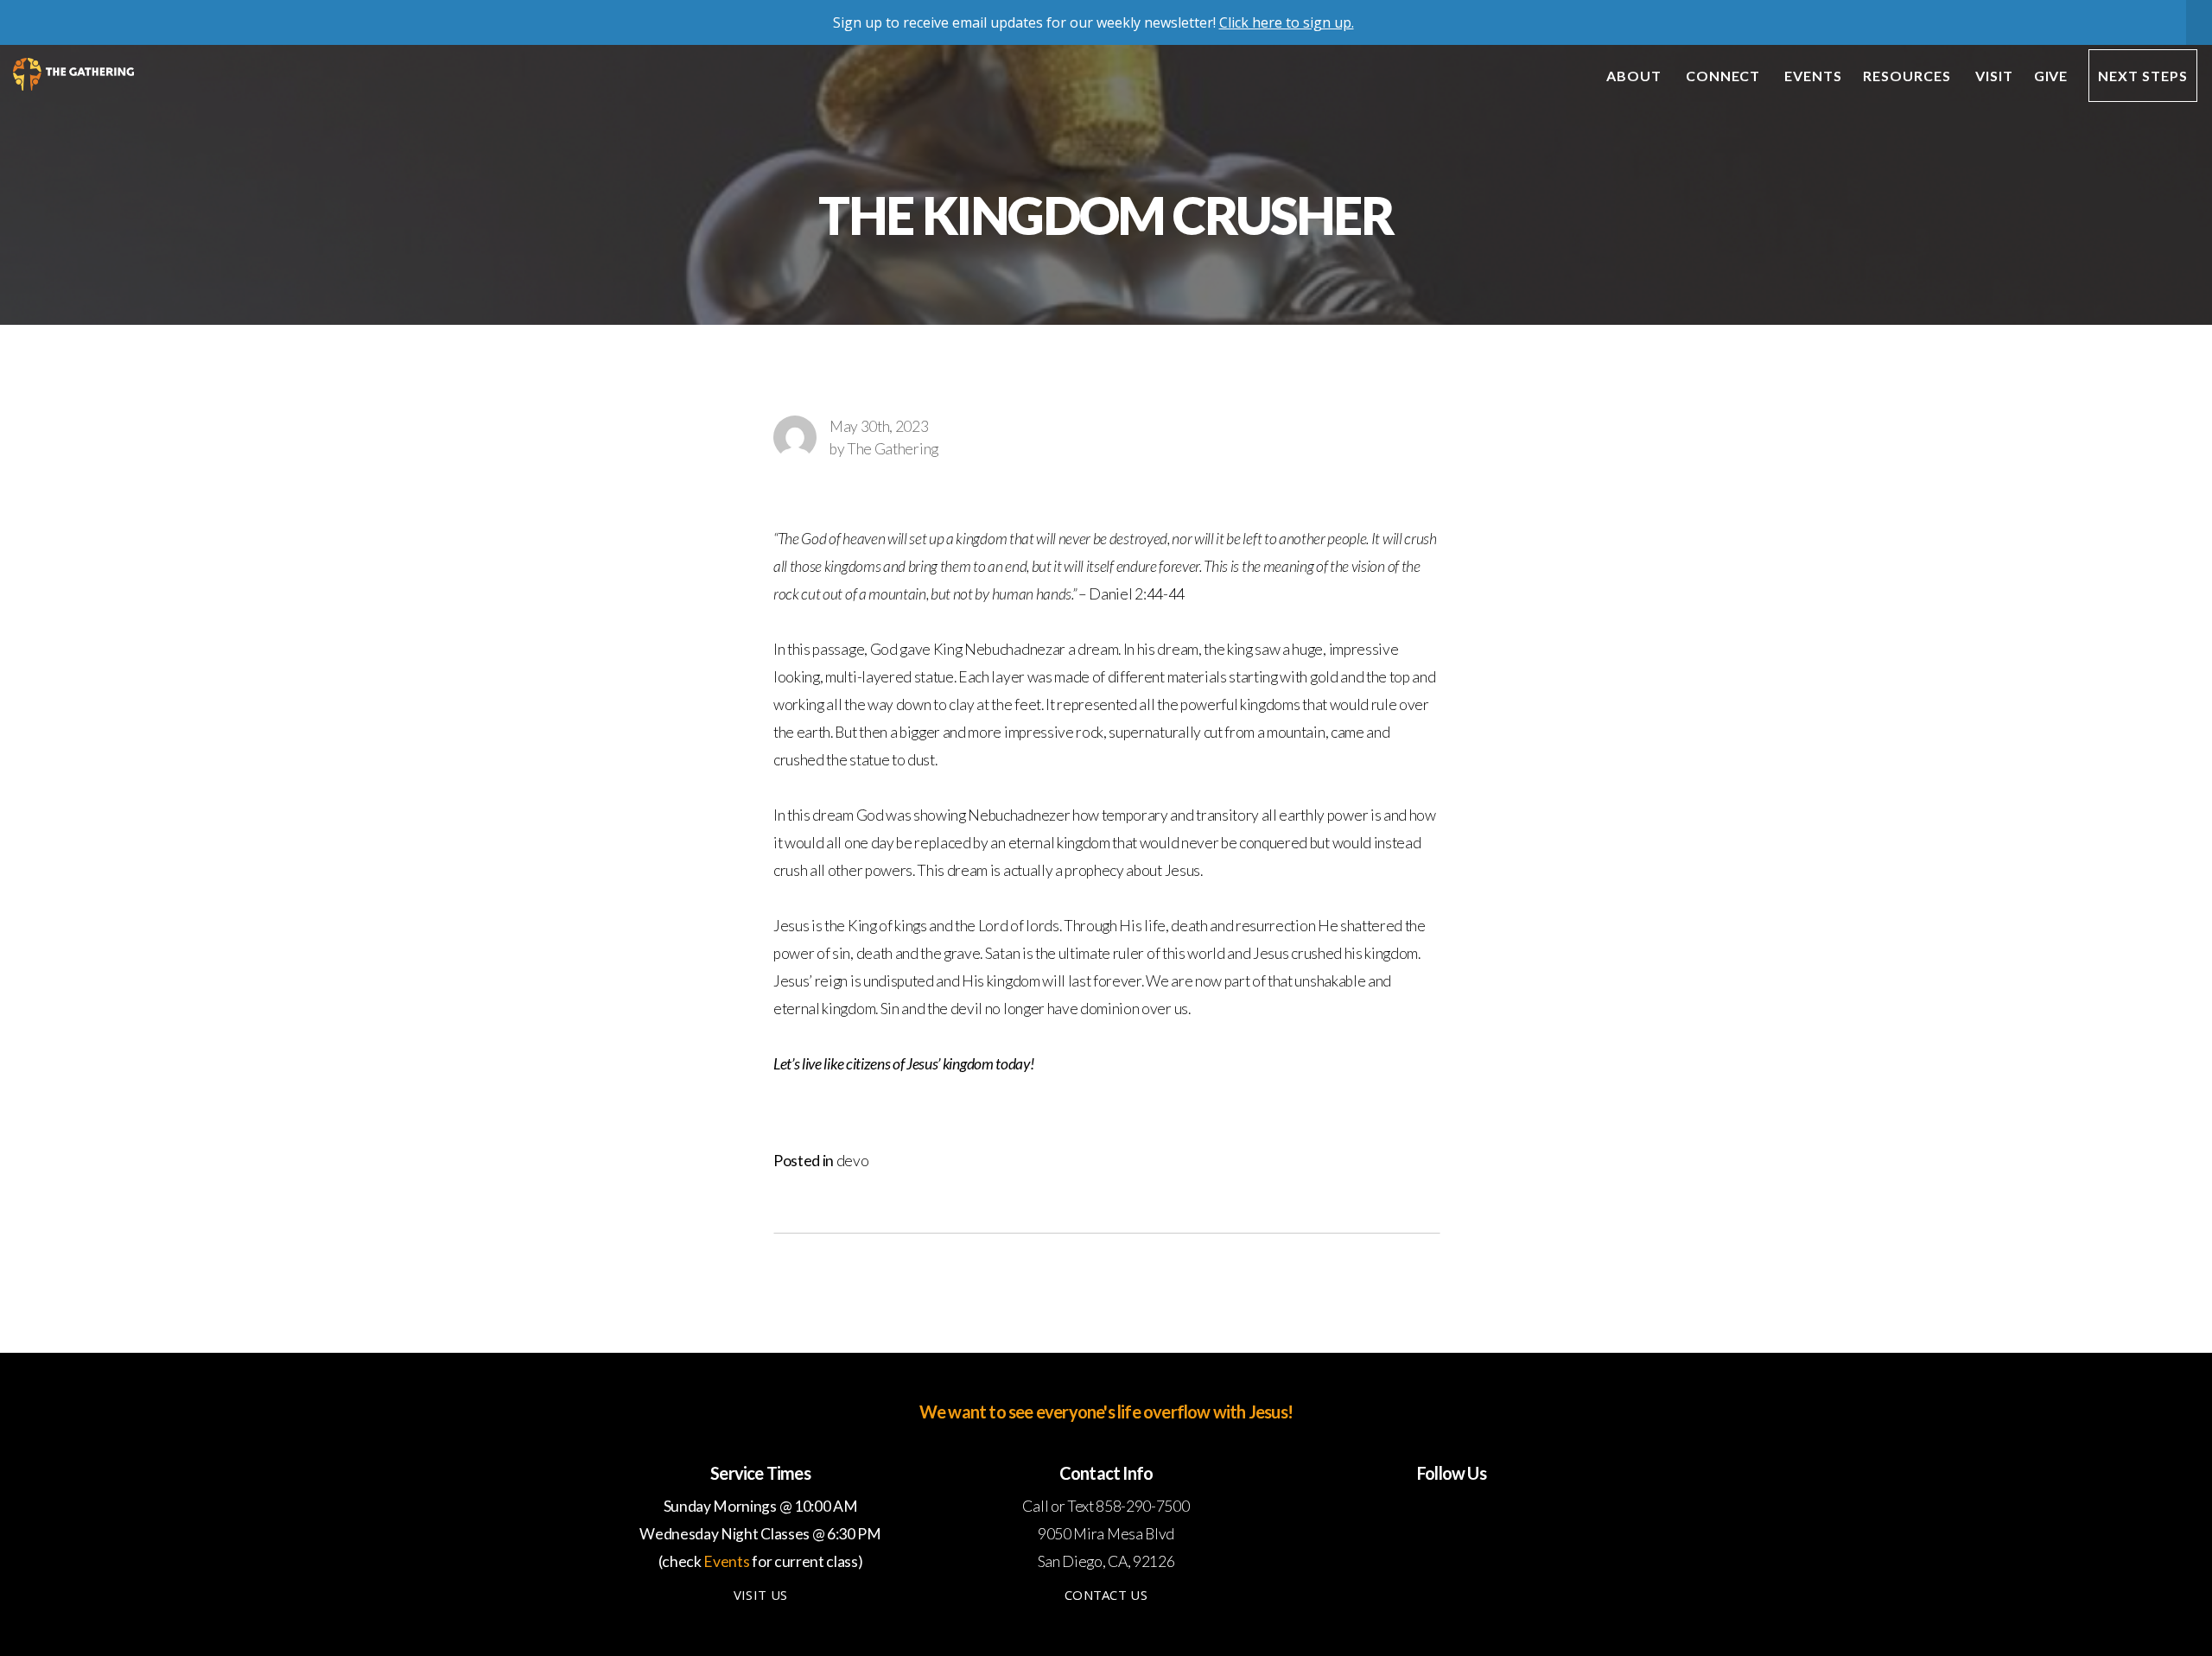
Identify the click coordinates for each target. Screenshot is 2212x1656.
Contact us (1106, 1595)
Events (1813, 76)
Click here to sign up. (1287, 22)
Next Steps (2143, 76)
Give (2051, 76)
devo (853, 1161)
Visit (1994, 76)
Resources (1909, 76)
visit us (760, 1595)
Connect (1725, 76)
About (1636, 76)
